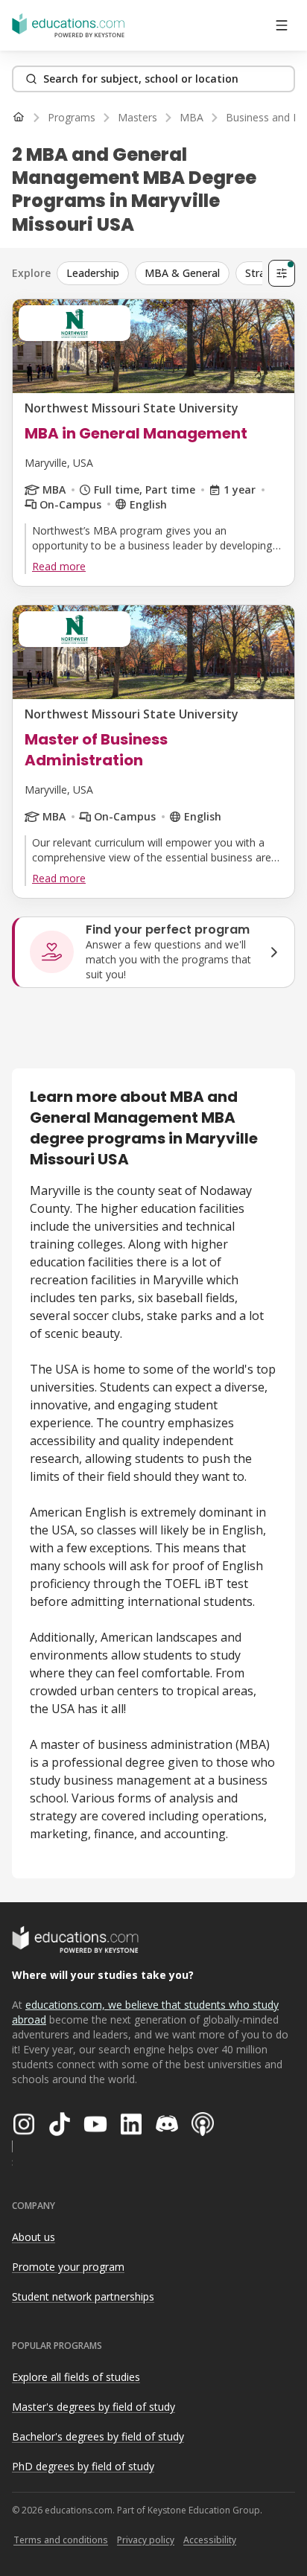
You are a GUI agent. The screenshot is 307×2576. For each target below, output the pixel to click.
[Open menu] (282, 25)
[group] (177, 273)
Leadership (93, 273)
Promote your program (68, 2267)
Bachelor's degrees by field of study (98, 2436)
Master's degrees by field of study (94, 2407)
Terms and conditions (61, 2540)
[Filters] (282, 273)
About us (34, 2237)
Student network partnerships (83, 2296)
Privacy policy (146, 2540)
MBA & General (182, 273)
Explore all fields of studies (76, 2377)
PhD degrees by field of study (83, 2466)
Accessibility (210, 2540)
